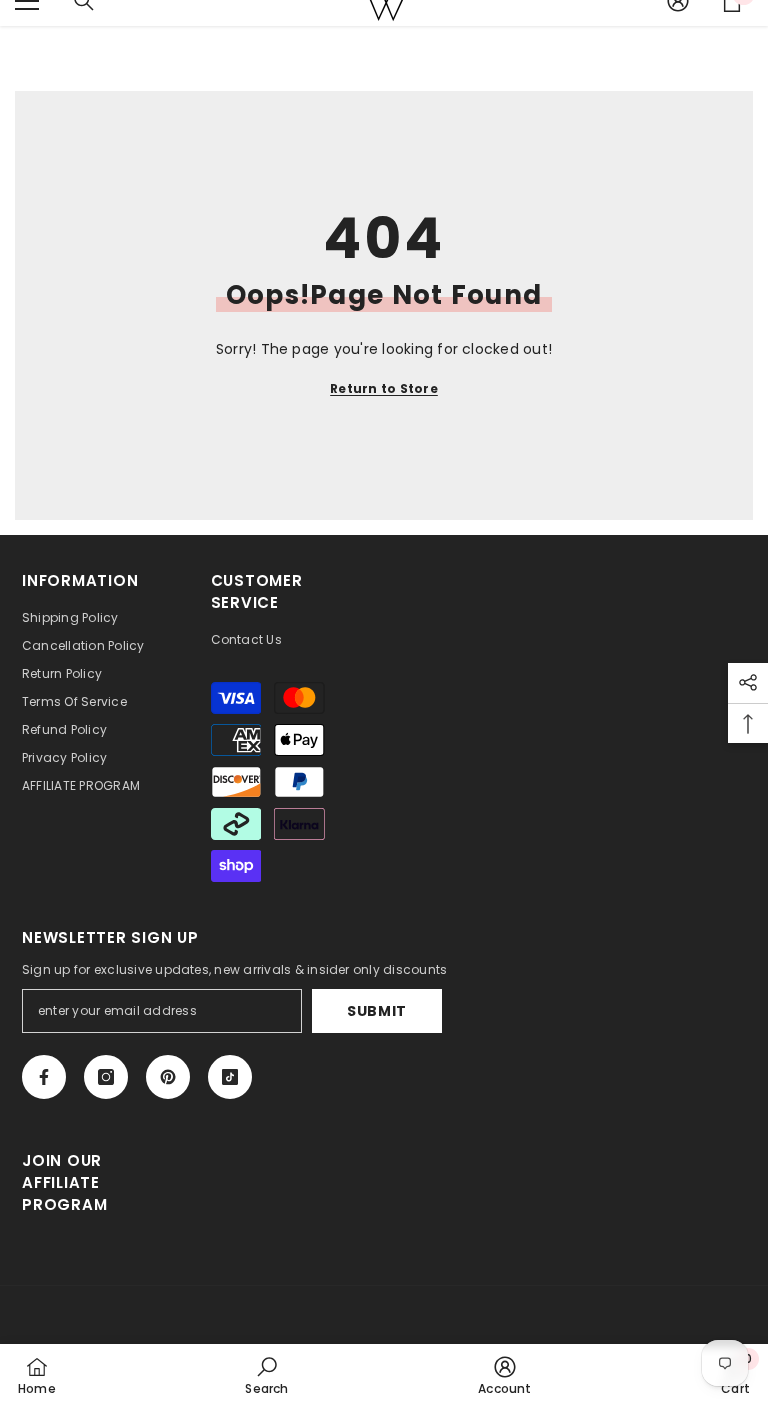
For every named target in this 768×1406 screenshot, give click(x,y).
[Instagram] (106, 1077)
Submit (377, 1011)
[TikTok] (230, 1077)
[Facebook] (44, 1077)
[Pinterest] (168, 1077)
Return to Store (384, 388)
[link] (266, 1375)
